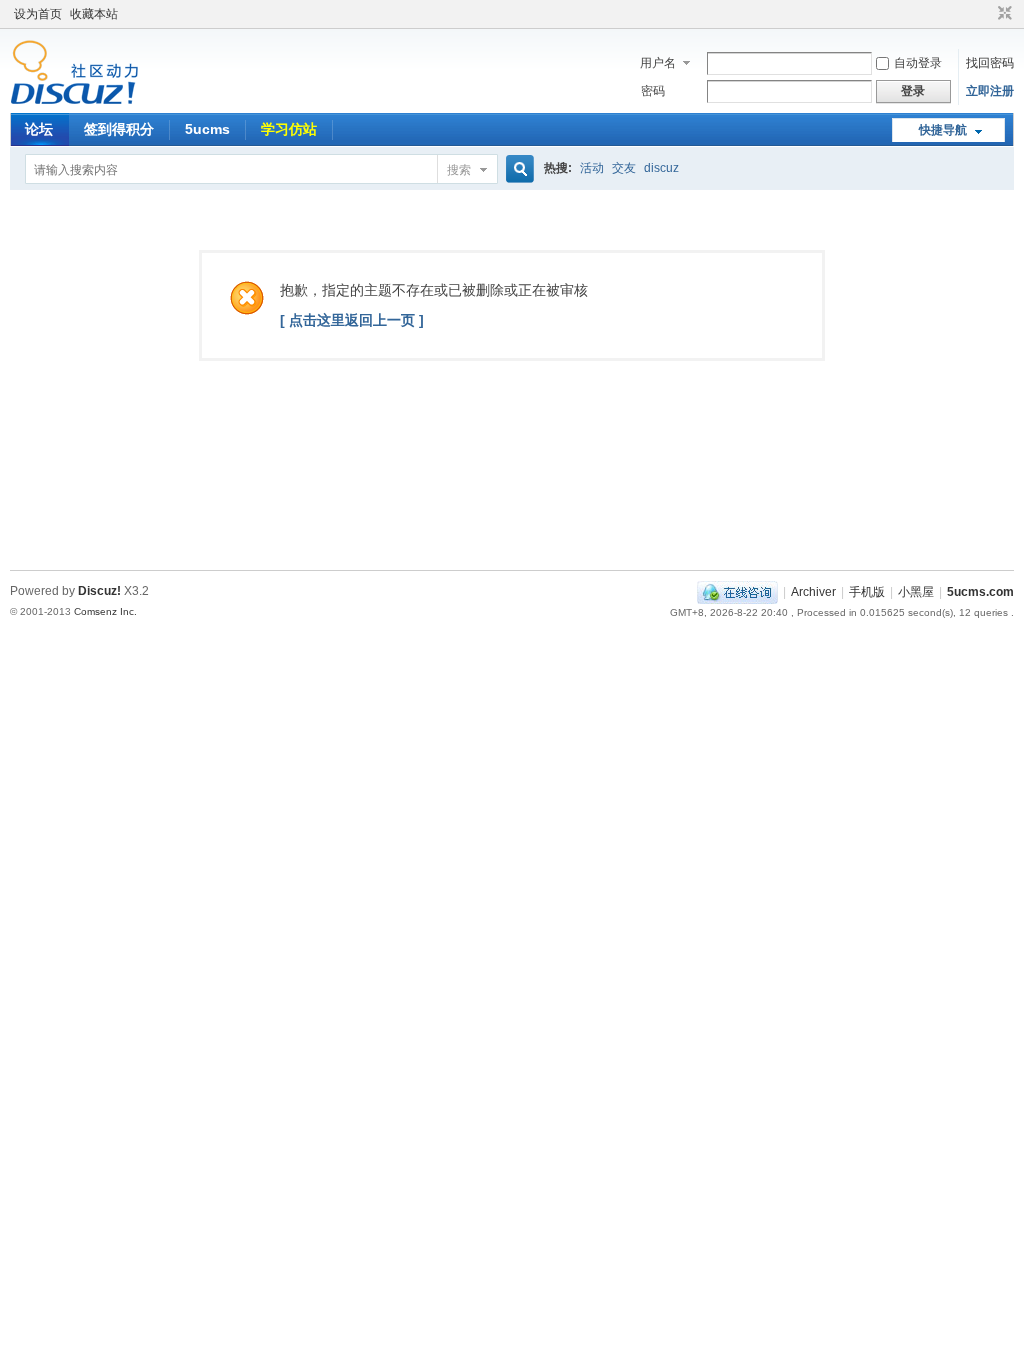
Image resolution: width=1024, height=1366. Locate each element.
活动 (592, 168)
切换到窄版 (1002, 14)
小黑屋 (916, 592)
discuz (661, 168)
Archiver (813, 592)
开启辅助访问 (986, 14)
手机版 (867, 592)
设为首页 (38, 14)
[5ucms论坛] (74, 101)
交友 (624, 168)
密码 (653, 91)
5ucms (207, 129)
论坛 (39, 129)
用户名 (658, 63)
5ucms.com (980, 592)
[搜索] (517, 169)
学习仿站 (289, 129)
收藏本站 (94, 14)
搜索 (459, 170)
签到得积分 (119, 129)
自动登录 (918, 63)
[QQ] (737, 592)
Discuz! (99, 591)
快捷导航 (943, 130)
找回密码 (990, 63)
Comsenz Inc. (105, 611)
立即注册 (990, 91)
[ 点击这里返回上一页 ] (352, 320)
